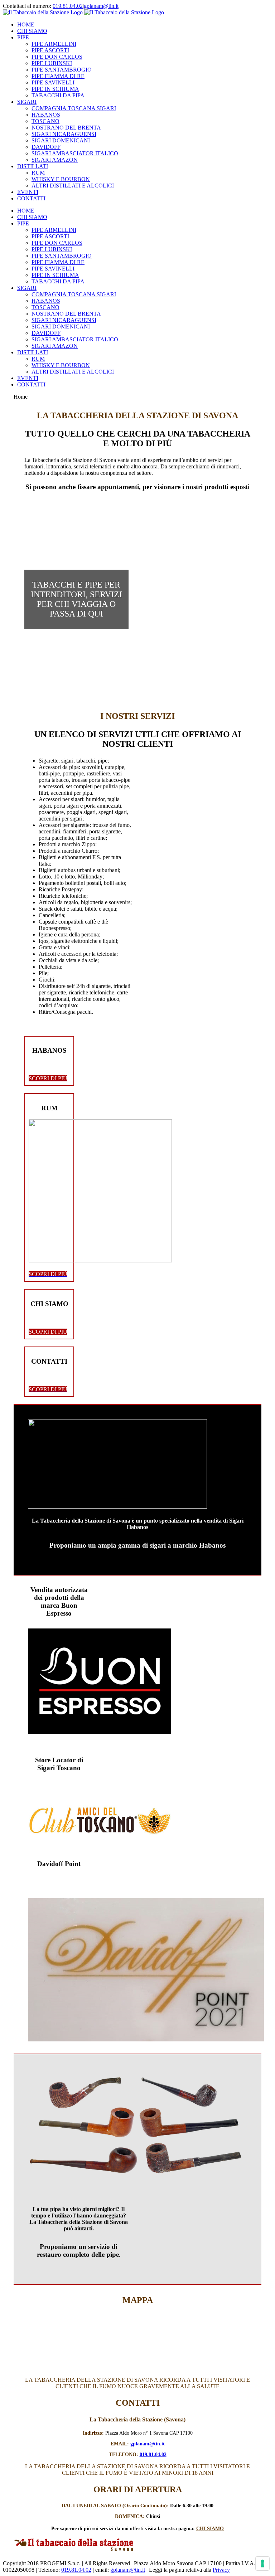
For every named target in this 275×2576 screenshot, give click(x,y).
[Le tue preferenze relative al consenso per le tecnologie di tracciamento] (262, 2563)
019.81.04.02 (68, 6)
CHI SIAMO (210, 2529)
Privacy (221, 2570)
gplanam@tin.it (101, 6)
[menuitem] (145, 25)
